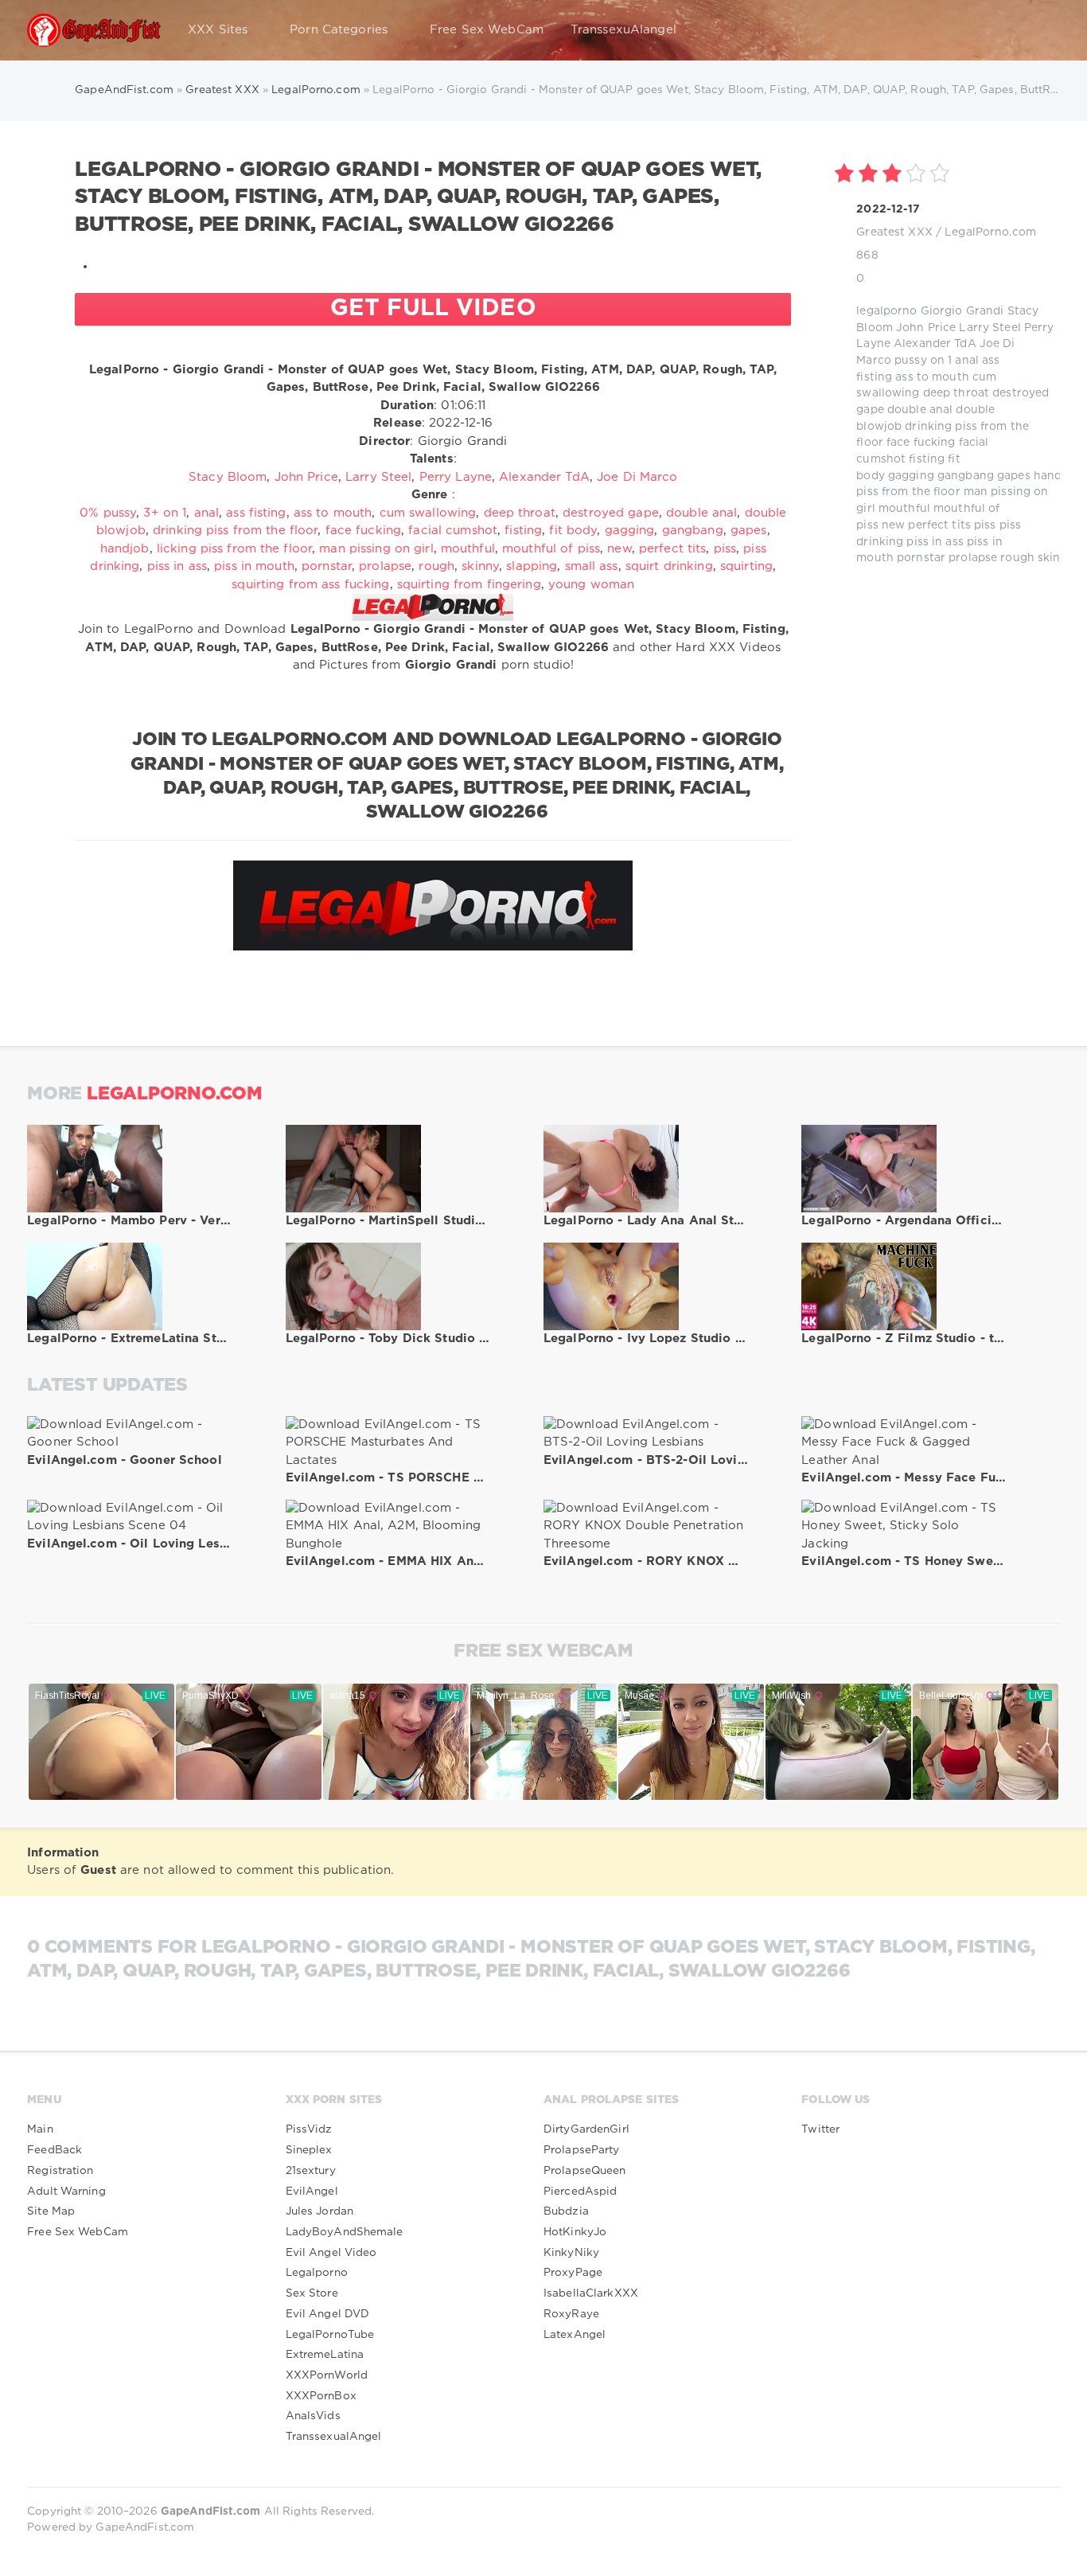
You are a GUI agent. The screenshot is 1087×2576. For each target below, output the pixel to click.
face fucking (921, 443)
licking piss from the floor (234, 549)
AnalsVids (313, 2416)
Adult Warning (66, 2192)
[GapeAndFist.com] (94, 30)
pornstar (921, 558)
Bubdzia (566, 2211)
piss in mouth (254, 566)
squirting (746, 566)
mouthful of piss (551, 549)
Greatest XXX (894, 232)
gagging (911, 476)
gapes (1014, 476)
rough (1017, 558)
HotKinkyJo (575, 2232)
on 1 (941, 361)
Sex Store (312, 2293)
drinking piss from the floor (235, 531)
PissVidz (309, 2129)
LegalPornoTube (330, 2335)
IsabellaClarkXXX (591, 2293)
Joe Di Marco (637, 477)
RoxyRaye (571, 2314)
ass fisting (256, 513)
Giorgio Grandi (962, 311)
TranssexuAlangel (623, 30)
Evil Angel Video (331, 2253)
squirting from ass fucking (310, 585)
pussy (911, 361)
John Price (926, 328)
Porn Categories (339, 30)
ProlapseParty (582, 2150)
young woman (591, 585)
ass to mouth (932, 377)
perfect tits (939, 525)
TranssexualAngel (334, 2437)
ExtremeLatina (325, 2355)
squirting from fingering (469, 585)
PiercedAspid (580, 2192)
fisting (927, 459)
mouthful (904, 509)
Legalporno (317, 2273)
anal (966, 361)
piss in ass (935, 542)
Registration (60, 2171)
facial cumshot (453, 531)
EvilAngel (312, 2192)
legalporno (886, 311)
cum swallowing (428, 513)
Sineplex (309, 2150)
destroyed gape (611, 513)
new (893, 525)
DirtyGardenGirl (586, 2129)
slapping (532, 566)
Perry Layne (456, 477)
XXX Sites (218, 30)
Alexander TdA (935, 344)
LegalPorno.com (990, 232)
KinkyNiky (571, 2253)
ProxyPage (573, 2273)
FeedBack (55, 2150)
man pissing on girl (376, 549)
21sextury (311, 2171)
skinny (1056, 558)
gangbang (966, 476)
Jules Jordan (319, 2211)
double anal (920, 410)
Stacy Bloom (228, 477)
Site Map (51, 2211)
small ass (592, 566)
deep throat (956, 393)
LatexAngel (575, 2335)
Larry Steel (990, 328)
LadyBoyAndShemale (345, 2232)
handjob (1057, 476)
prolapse (973, 558)
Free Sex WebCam (487, 30)
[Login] (1038, 30)
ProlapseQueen (585, 2171)
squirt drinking (669, 566)
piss (985, 525)
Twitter (820, 2129)
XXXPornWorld (327, 2375)
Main (40, 2129)
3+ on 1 (165, 513)
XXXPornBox (321, 2396)
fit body (573, 531)
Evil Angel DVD (328, 2314)
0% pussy (108, 513)
